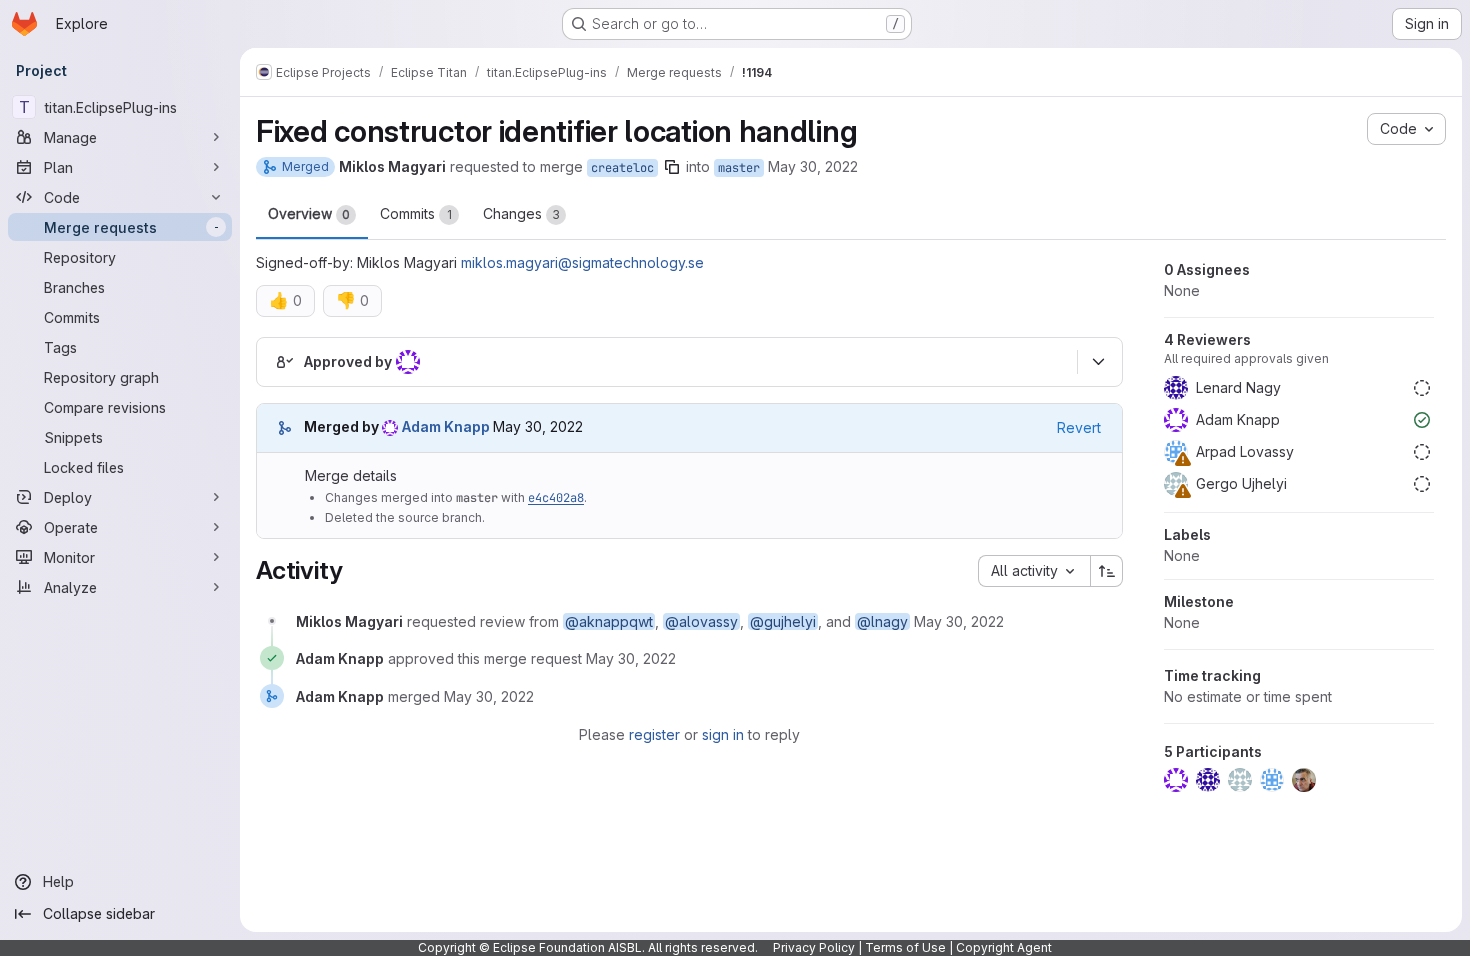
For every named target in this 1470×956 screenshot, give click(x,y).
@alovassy (701, 621)
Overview (309, 213)
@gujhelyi (783, 621)
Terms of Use (905, 947)
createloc (622, 168)
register (654, 734)
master (739, 168)
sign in (723, 734)
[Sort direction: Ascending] (1107, 571)
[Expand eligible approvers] (1098, 362)
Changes (521, 213)
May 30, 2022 (813, 166)
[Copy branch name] (672, 167)
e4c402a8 (556, 498)
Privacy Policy (814, 947)
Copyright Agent (1004, 947)
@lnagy (882, 621)
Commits (416, 213)
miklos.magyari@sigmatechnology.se (582, 262)
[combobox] (1034, 571)
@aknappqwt (609, 621)
